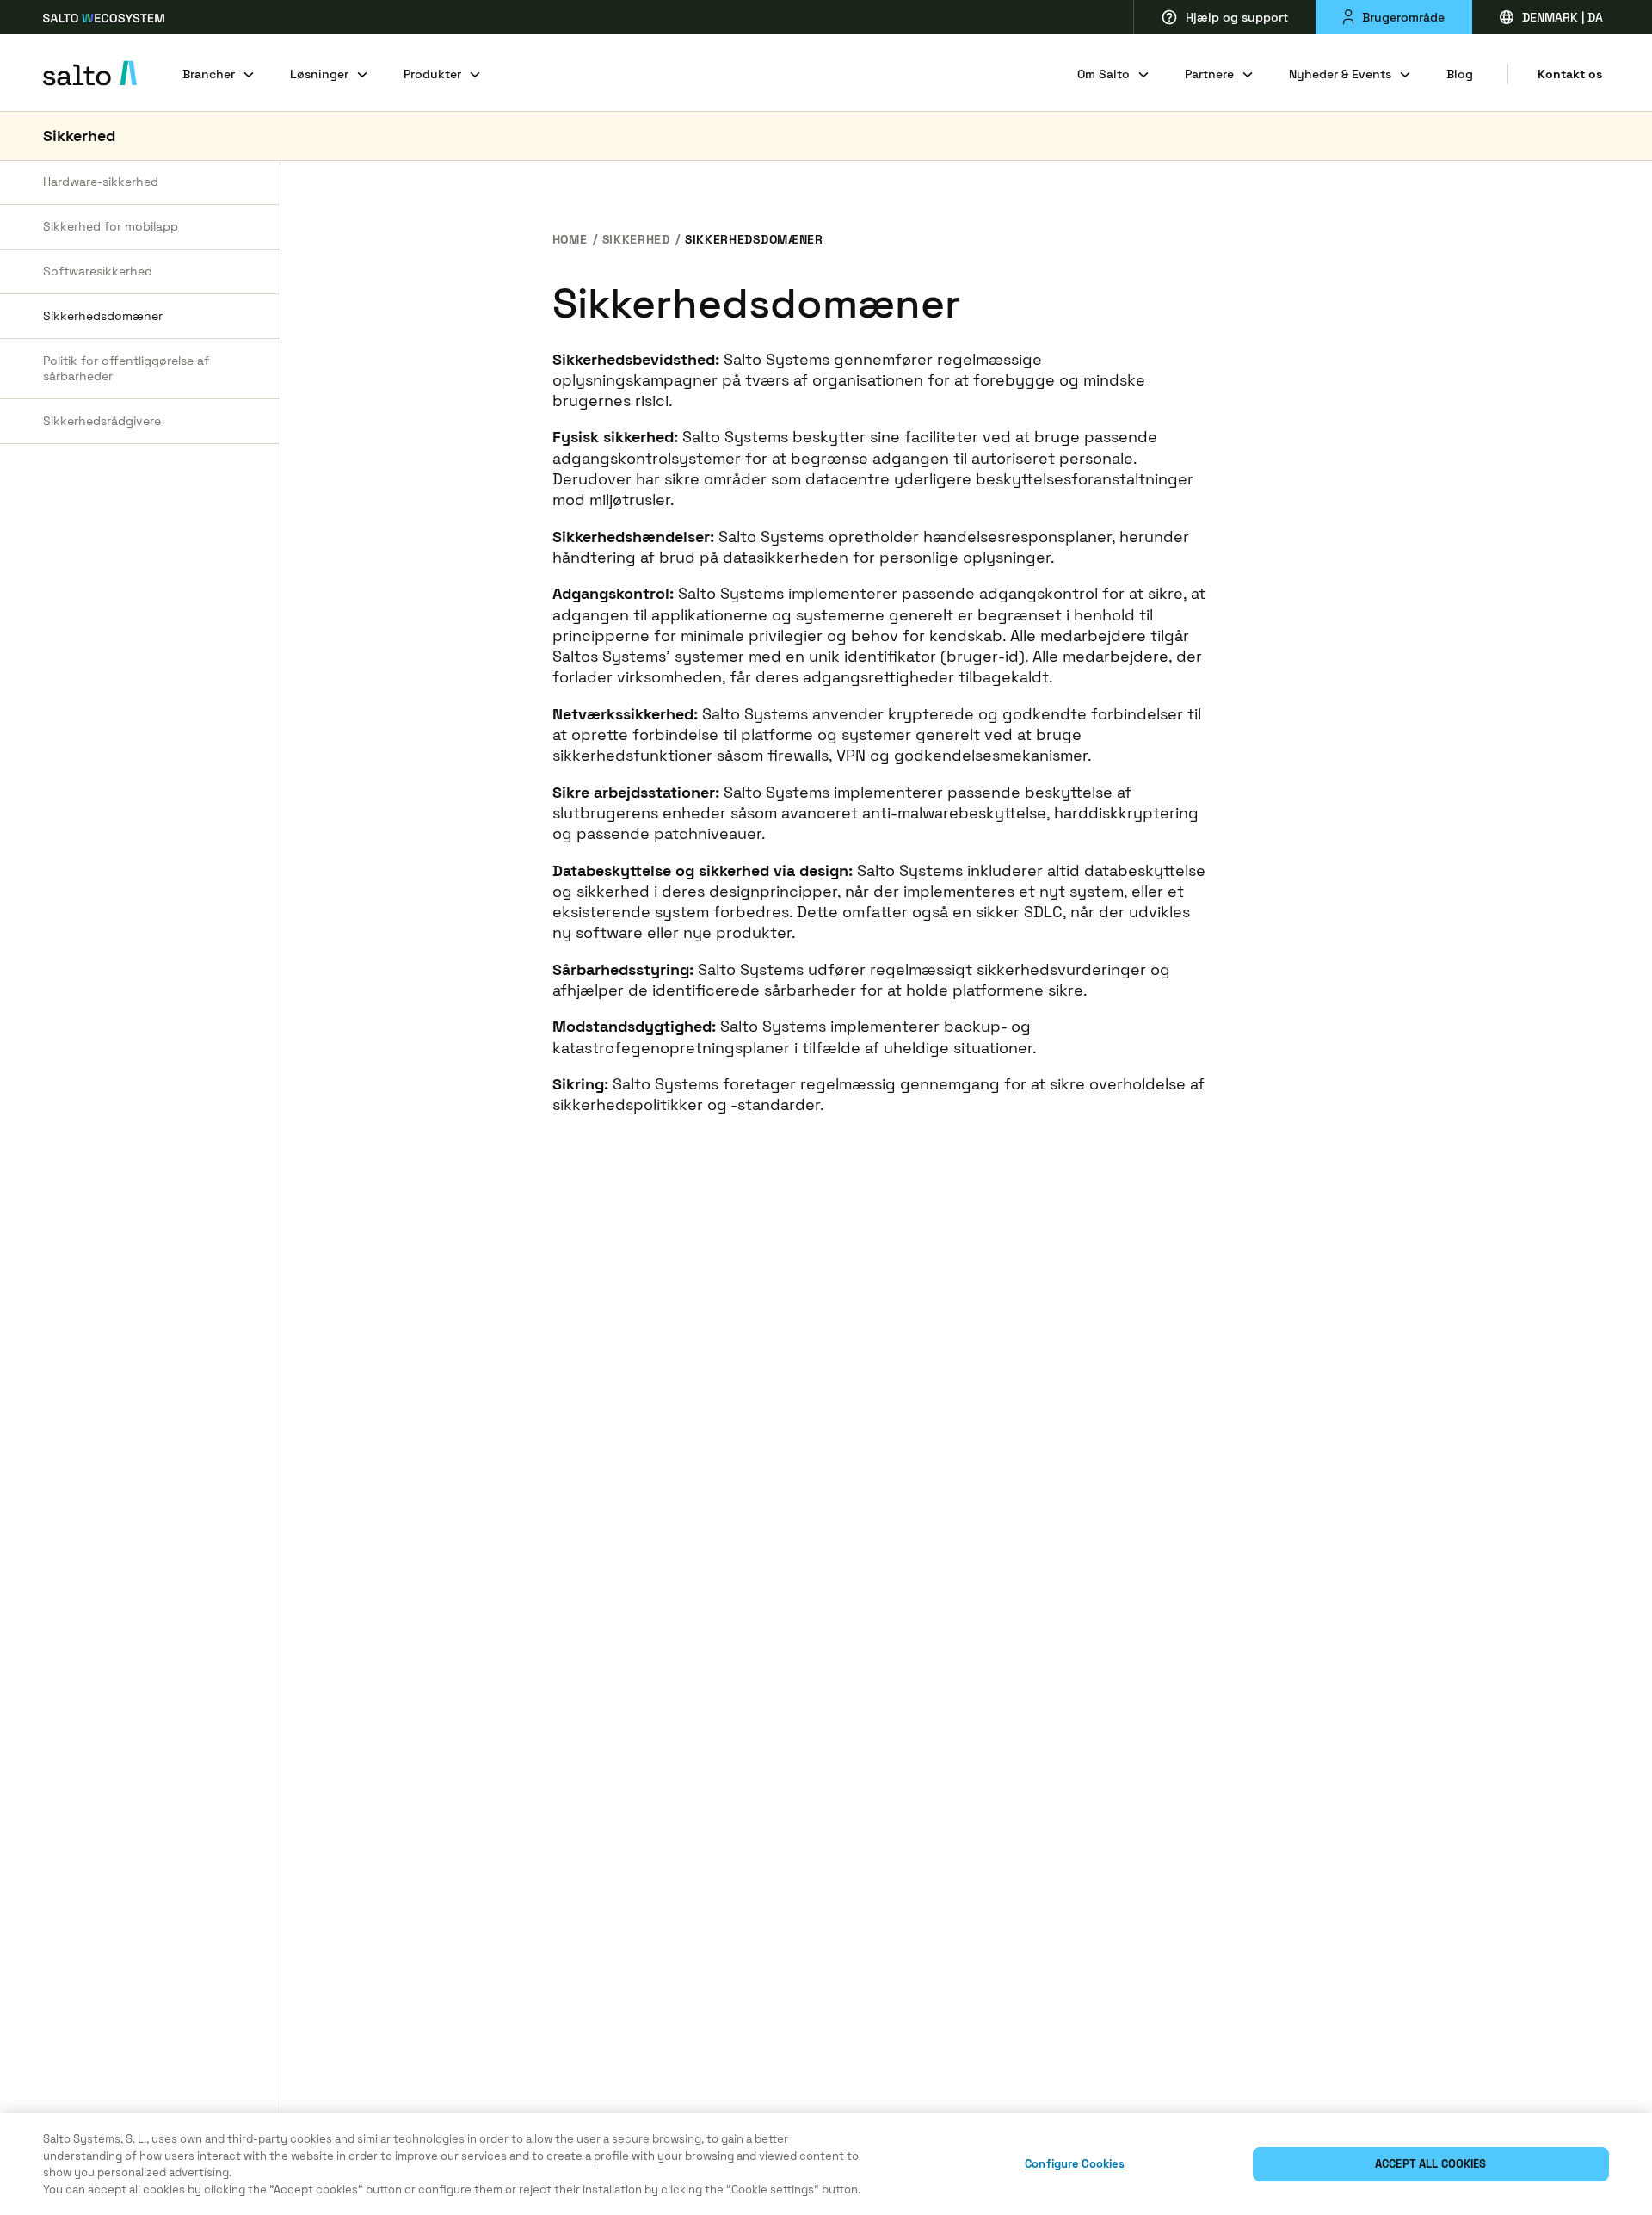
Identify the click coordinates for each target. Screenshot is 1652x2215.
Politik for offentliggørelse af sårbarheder (126, 369)
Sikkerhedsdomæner (103, 316)
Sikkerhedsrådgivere (102, 421)
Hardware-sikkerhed (101, 182)
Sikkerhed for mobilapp (111, 226)
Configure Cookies (1075, 2164)
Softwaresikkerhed (98, 271)
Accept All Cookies (1430, 2164)
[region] (826, 2164)
